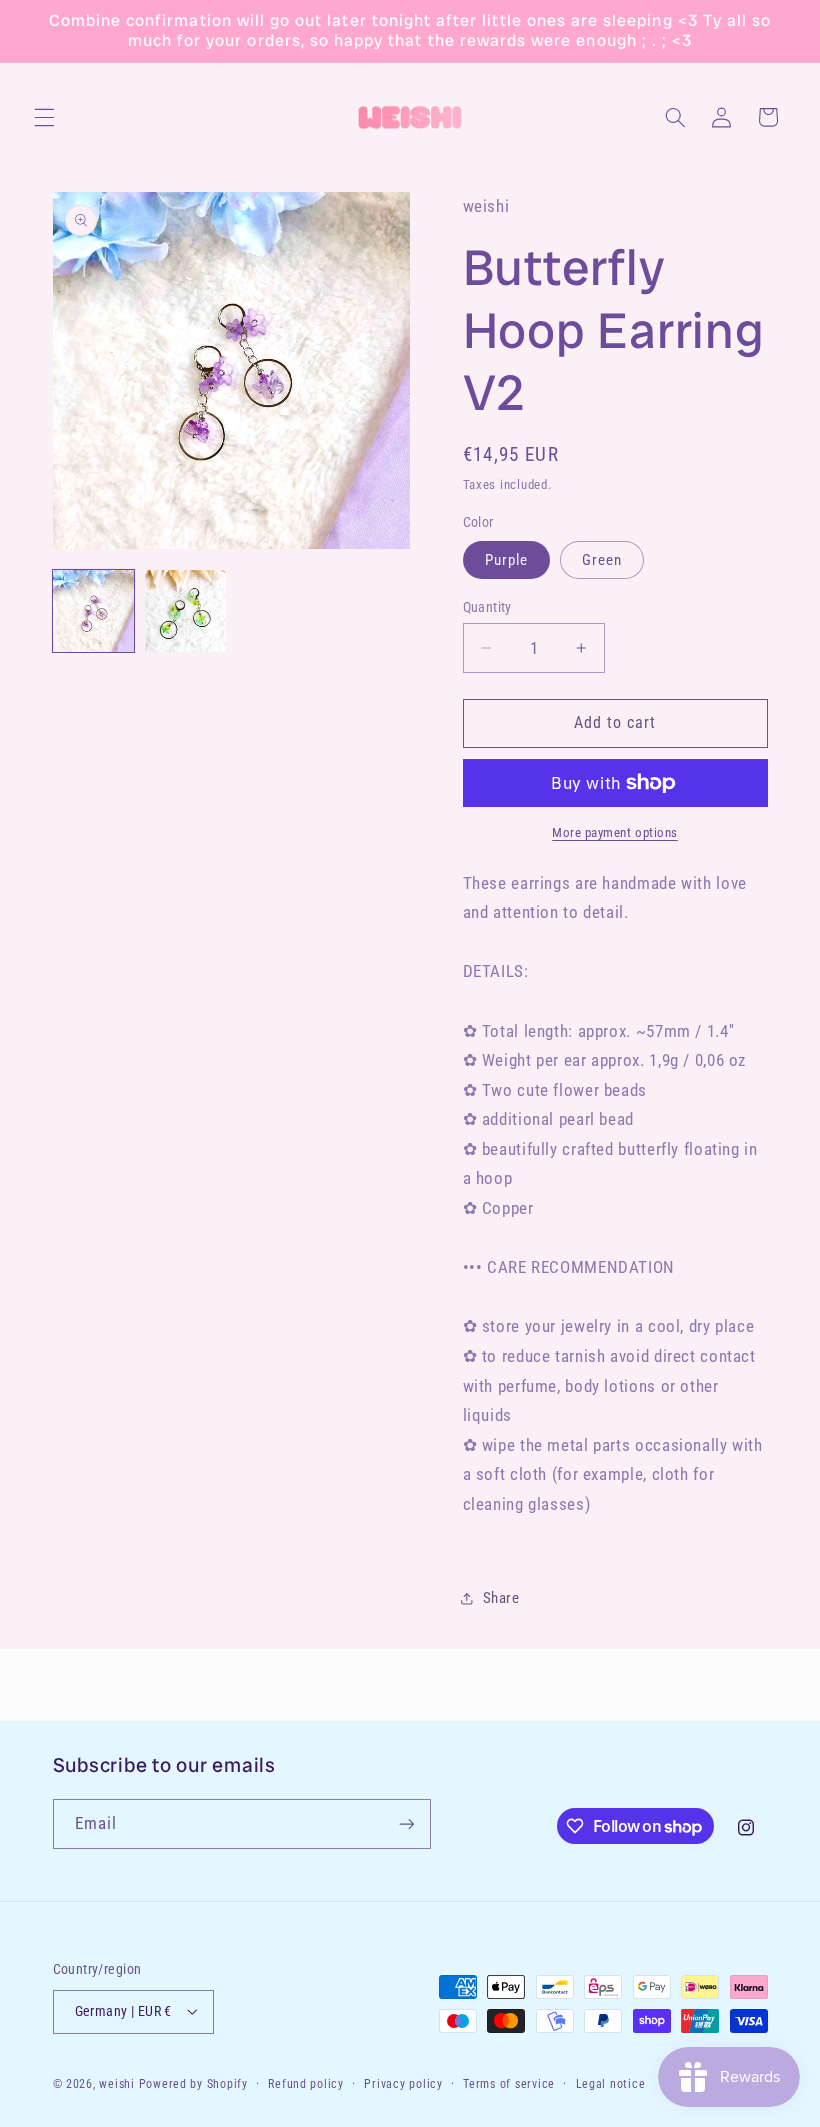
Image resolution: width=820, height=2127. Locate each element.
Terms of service (509, 2084)
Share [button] (501, 1598)
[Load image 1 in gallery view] (94, 611)
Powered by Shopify (193, 2084)
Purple (506, 560)
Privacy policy (403, 2084)
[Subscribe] (406, 1823)
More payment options (615, 832)
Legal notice (611, 2084)
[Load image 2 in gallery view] (186, 611)
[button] (44, 117)
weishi (116, 2084)
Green (602, 560)
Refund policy (306, 2084)
